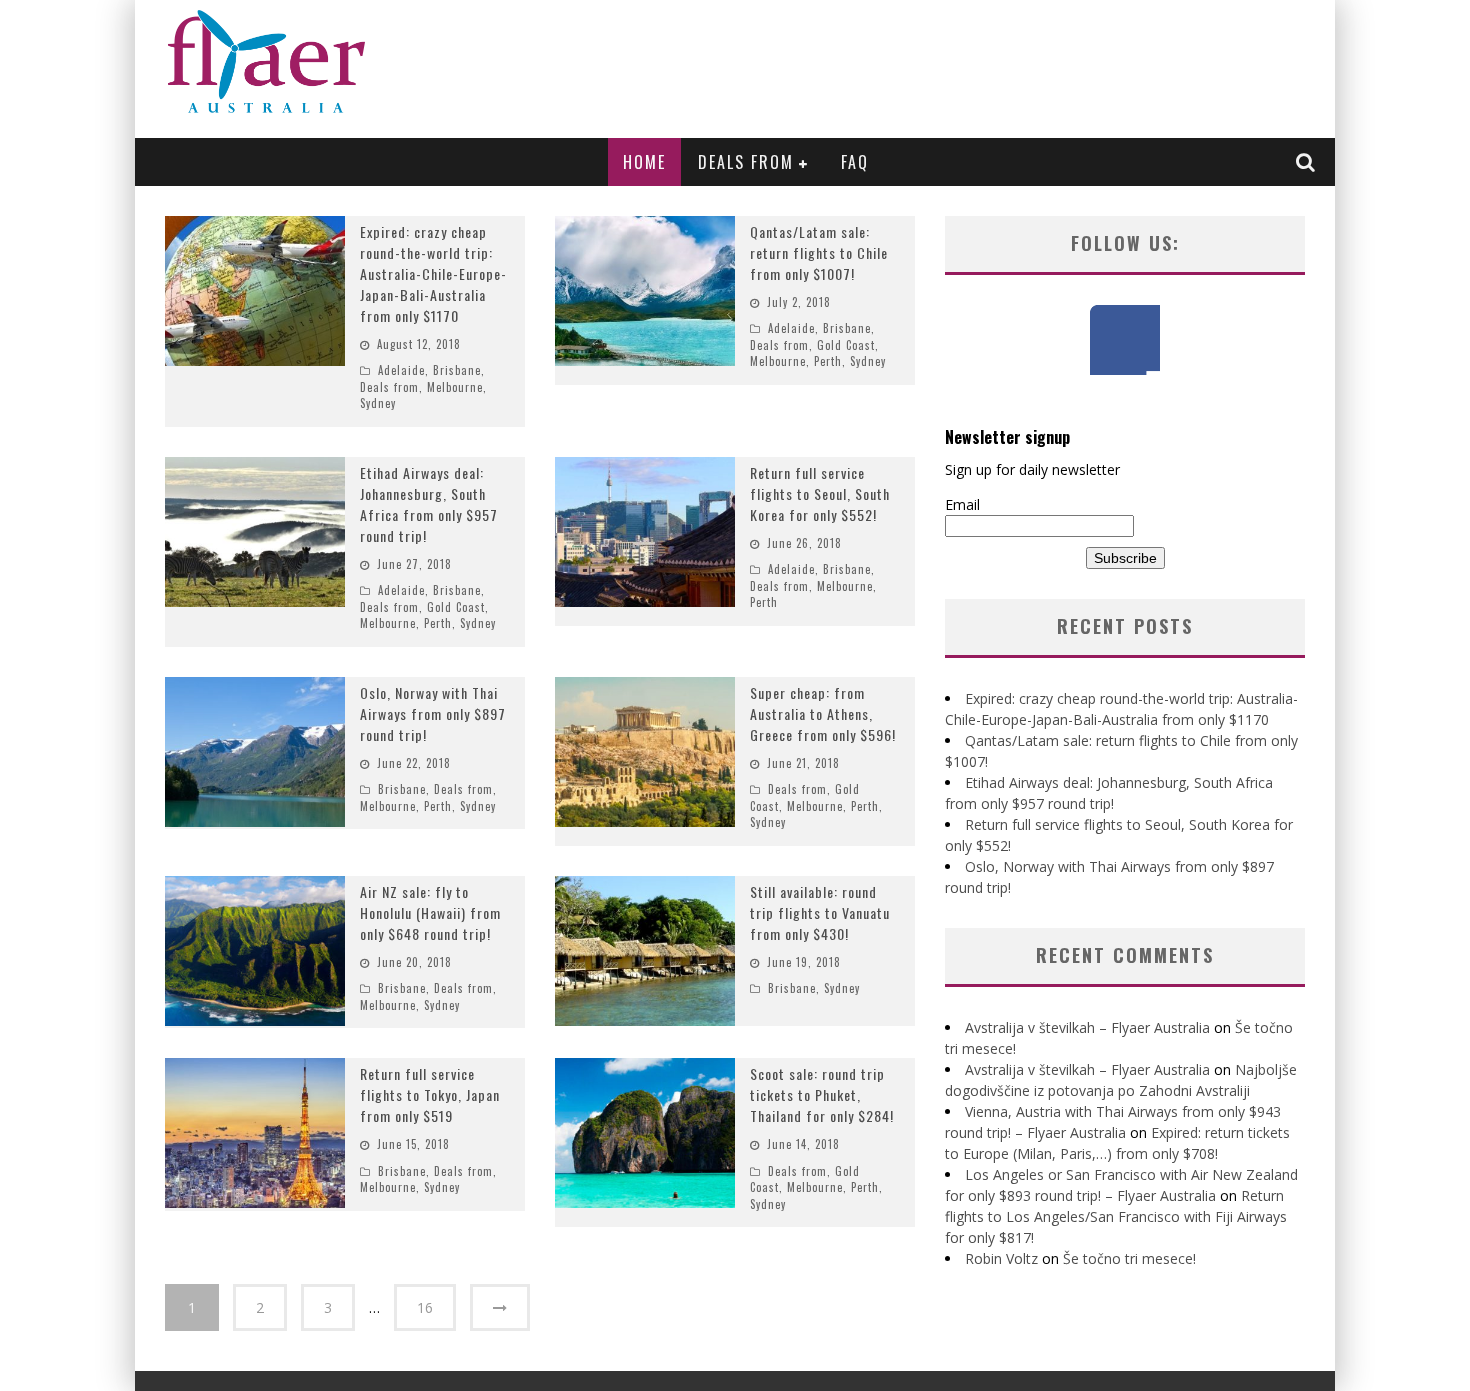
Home (644, 162)
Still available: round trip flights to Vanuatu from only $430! (820, 912)
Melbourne (455, 387)
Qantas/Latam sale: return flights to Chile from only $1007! (819, 252)
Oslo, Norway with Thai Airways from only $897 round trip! (433, 713)
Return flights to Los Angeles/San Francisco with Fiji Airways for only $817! (1116, 1216)
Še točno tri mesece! (1129, 1258)
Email (962, 504)
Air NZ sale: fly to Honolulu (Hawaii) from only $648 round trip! (430, 912)
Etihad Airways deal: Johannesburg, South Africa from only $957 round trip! (429, 504)
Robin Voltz (1001, 1258)
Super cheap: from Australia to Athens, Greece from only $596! (823, 713)
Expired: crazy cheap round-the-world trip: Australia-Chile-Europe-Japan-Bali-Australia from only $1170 (433, 273)
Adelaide (401, 370)
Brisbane (457, 370)
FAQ (855, 162)
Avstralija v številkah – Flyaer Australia (1087, 1027)
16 (425, 1307)
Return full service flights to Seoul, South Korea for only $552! (820, 493)
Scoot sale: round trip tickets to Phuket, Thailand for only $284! (822, 1094)
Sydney (378, 403)
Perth (828, 361)
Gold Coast (846, 345)
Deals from (746, 162)
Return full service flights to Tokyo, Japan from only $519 (430, 1094)
